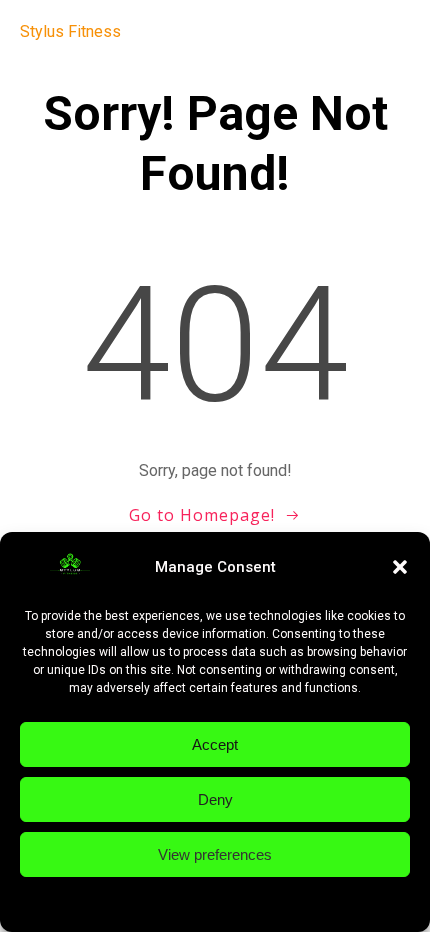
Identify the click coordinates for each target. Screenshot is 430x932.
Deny (215, 799)
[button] (400, 567)
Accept (215, 744)
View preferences (215, 854)
